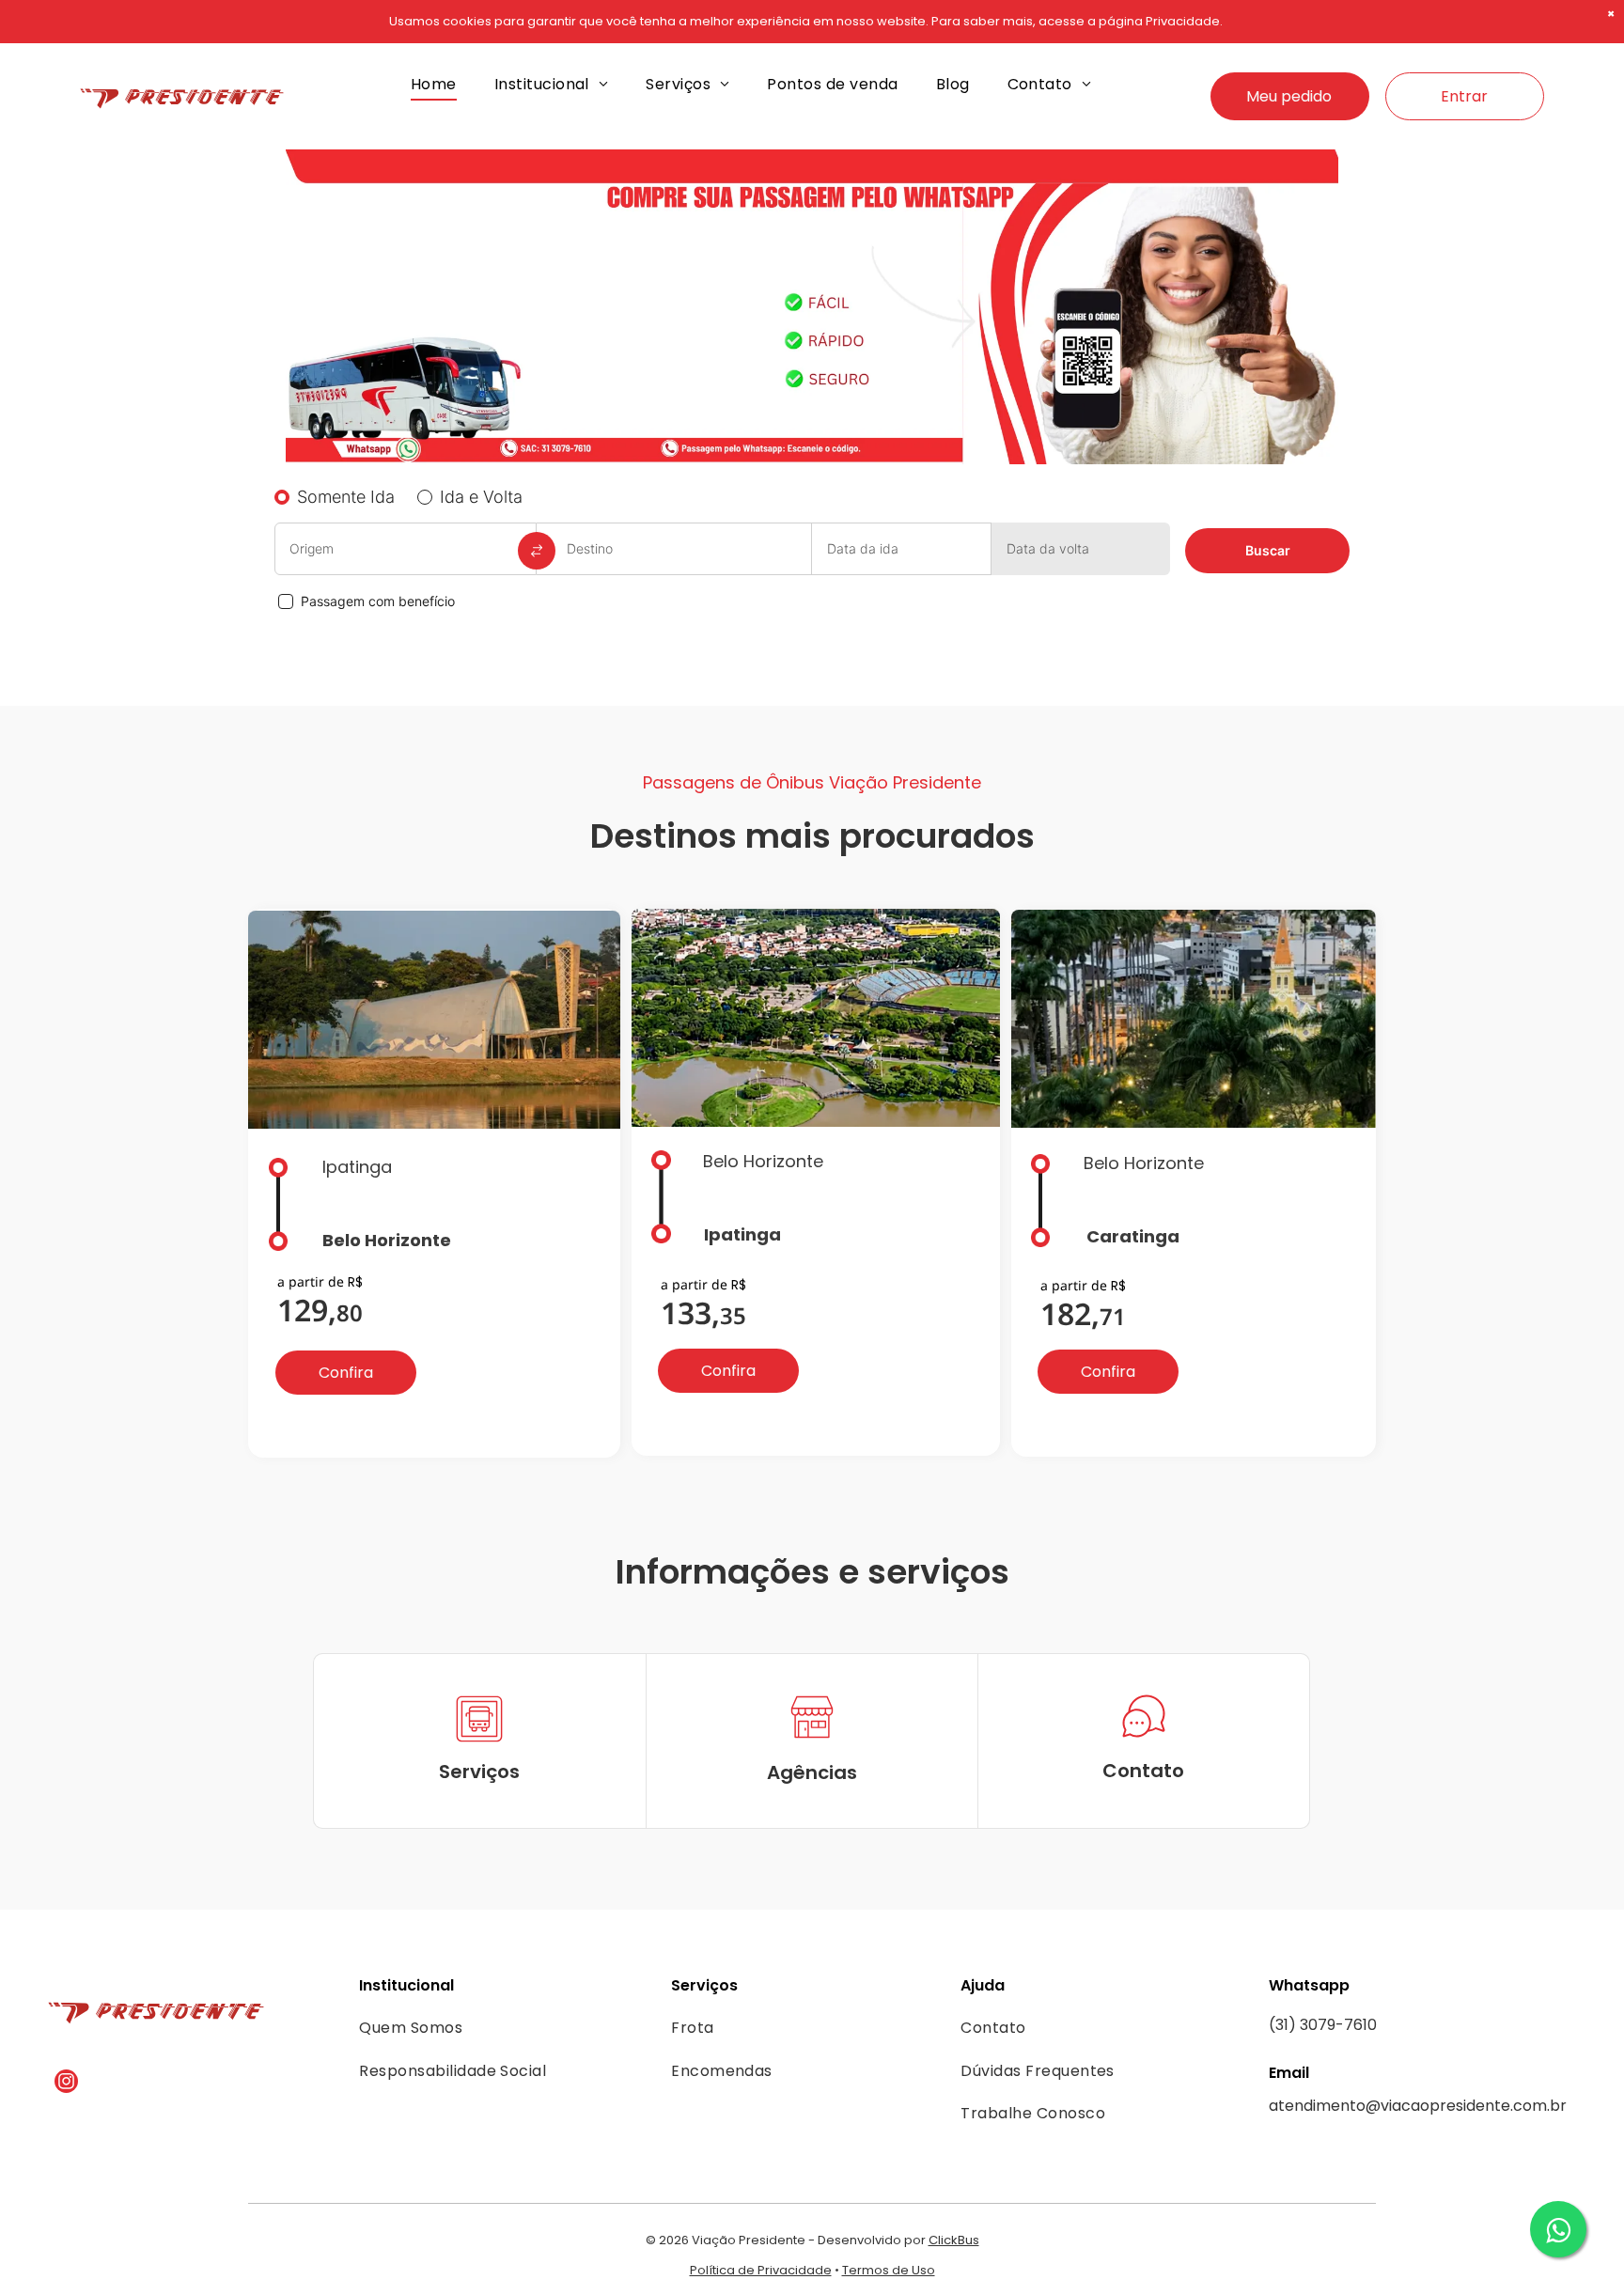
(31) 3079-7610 (1323, 2025)
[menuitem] (434, 84)
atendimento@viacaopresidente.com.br (1418, 2106)
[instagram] (66, 2084)
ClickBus (954, 2240)
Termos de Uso (889, 2270)
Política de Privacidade (761, 2270)
